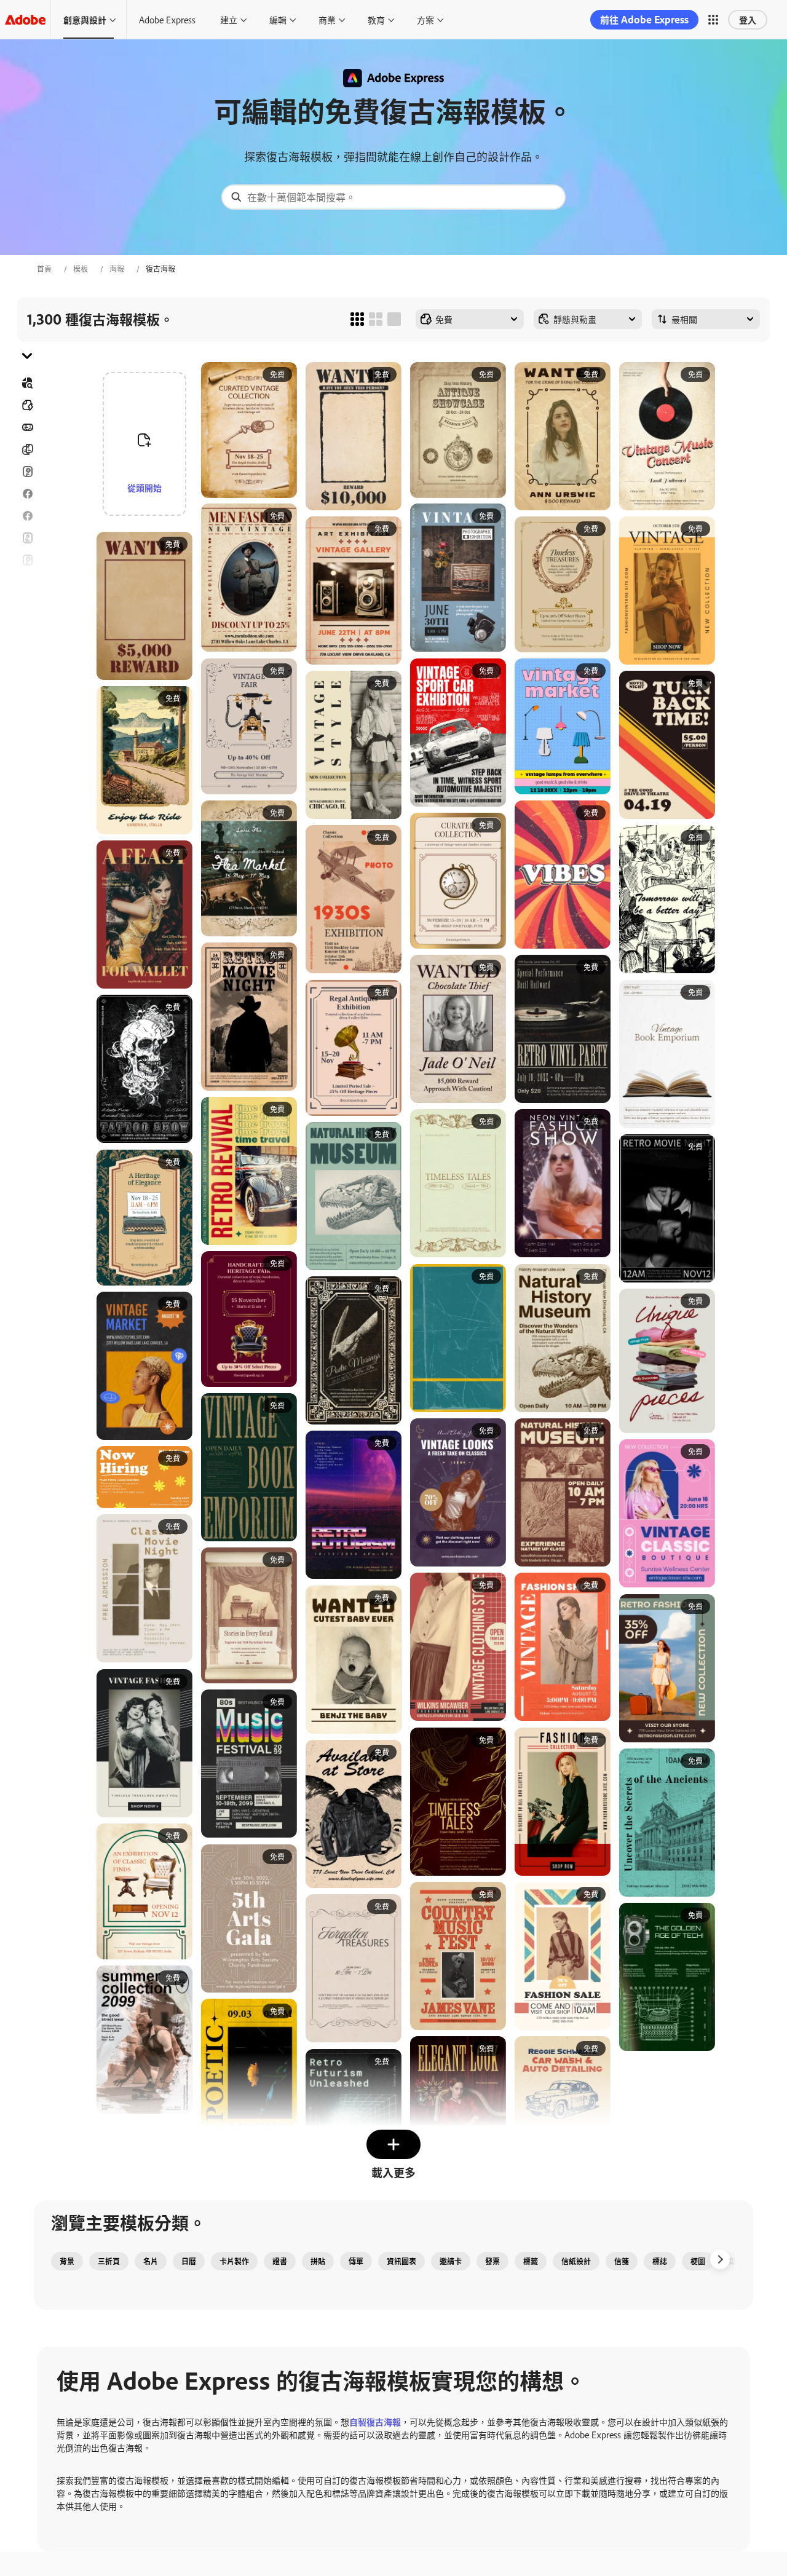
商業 (327, 19)
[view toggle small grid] (357, 319)
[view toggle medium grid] (376, 319)
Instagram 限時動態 (27, 582)
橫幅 (27, 427)
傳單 (27, 538)
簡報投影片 (27, 671)
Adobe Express (167, 19)
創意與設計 (85, 19)
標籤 (531, 2261)
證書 (280, 2261)
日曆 (189, 2261)
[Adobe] (25, 19)
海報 (117, 269)
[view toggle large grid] (394, 319)
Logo (27, 626)
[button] (713, 20)
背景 (67, 2261)
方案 (425, 19)
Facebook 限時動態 (27, 516)
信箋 (622, 2261)
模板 (81, 269)
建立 (229, 19)
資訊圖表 (401, 2261)
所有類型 (27, 405)
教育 (376, 19)
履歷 (27, 693)
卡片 (27, 472)
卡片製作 (234, 2261)
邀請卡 (27, 604)
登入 (748, 19)
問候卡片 (27, 560)
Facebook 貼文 (27, 494)
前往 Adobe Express (644, 19)
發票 (492, 2261)
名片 (151, 2261)
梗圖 (698, 2261)
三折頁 (27, 449)
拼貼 (318, 2261)
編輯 (278, 19)
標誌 (660, 2261)
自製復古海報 (375, 2421)
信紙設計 (576, 2261)
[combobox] (393, 197)
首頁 (44, 269)
